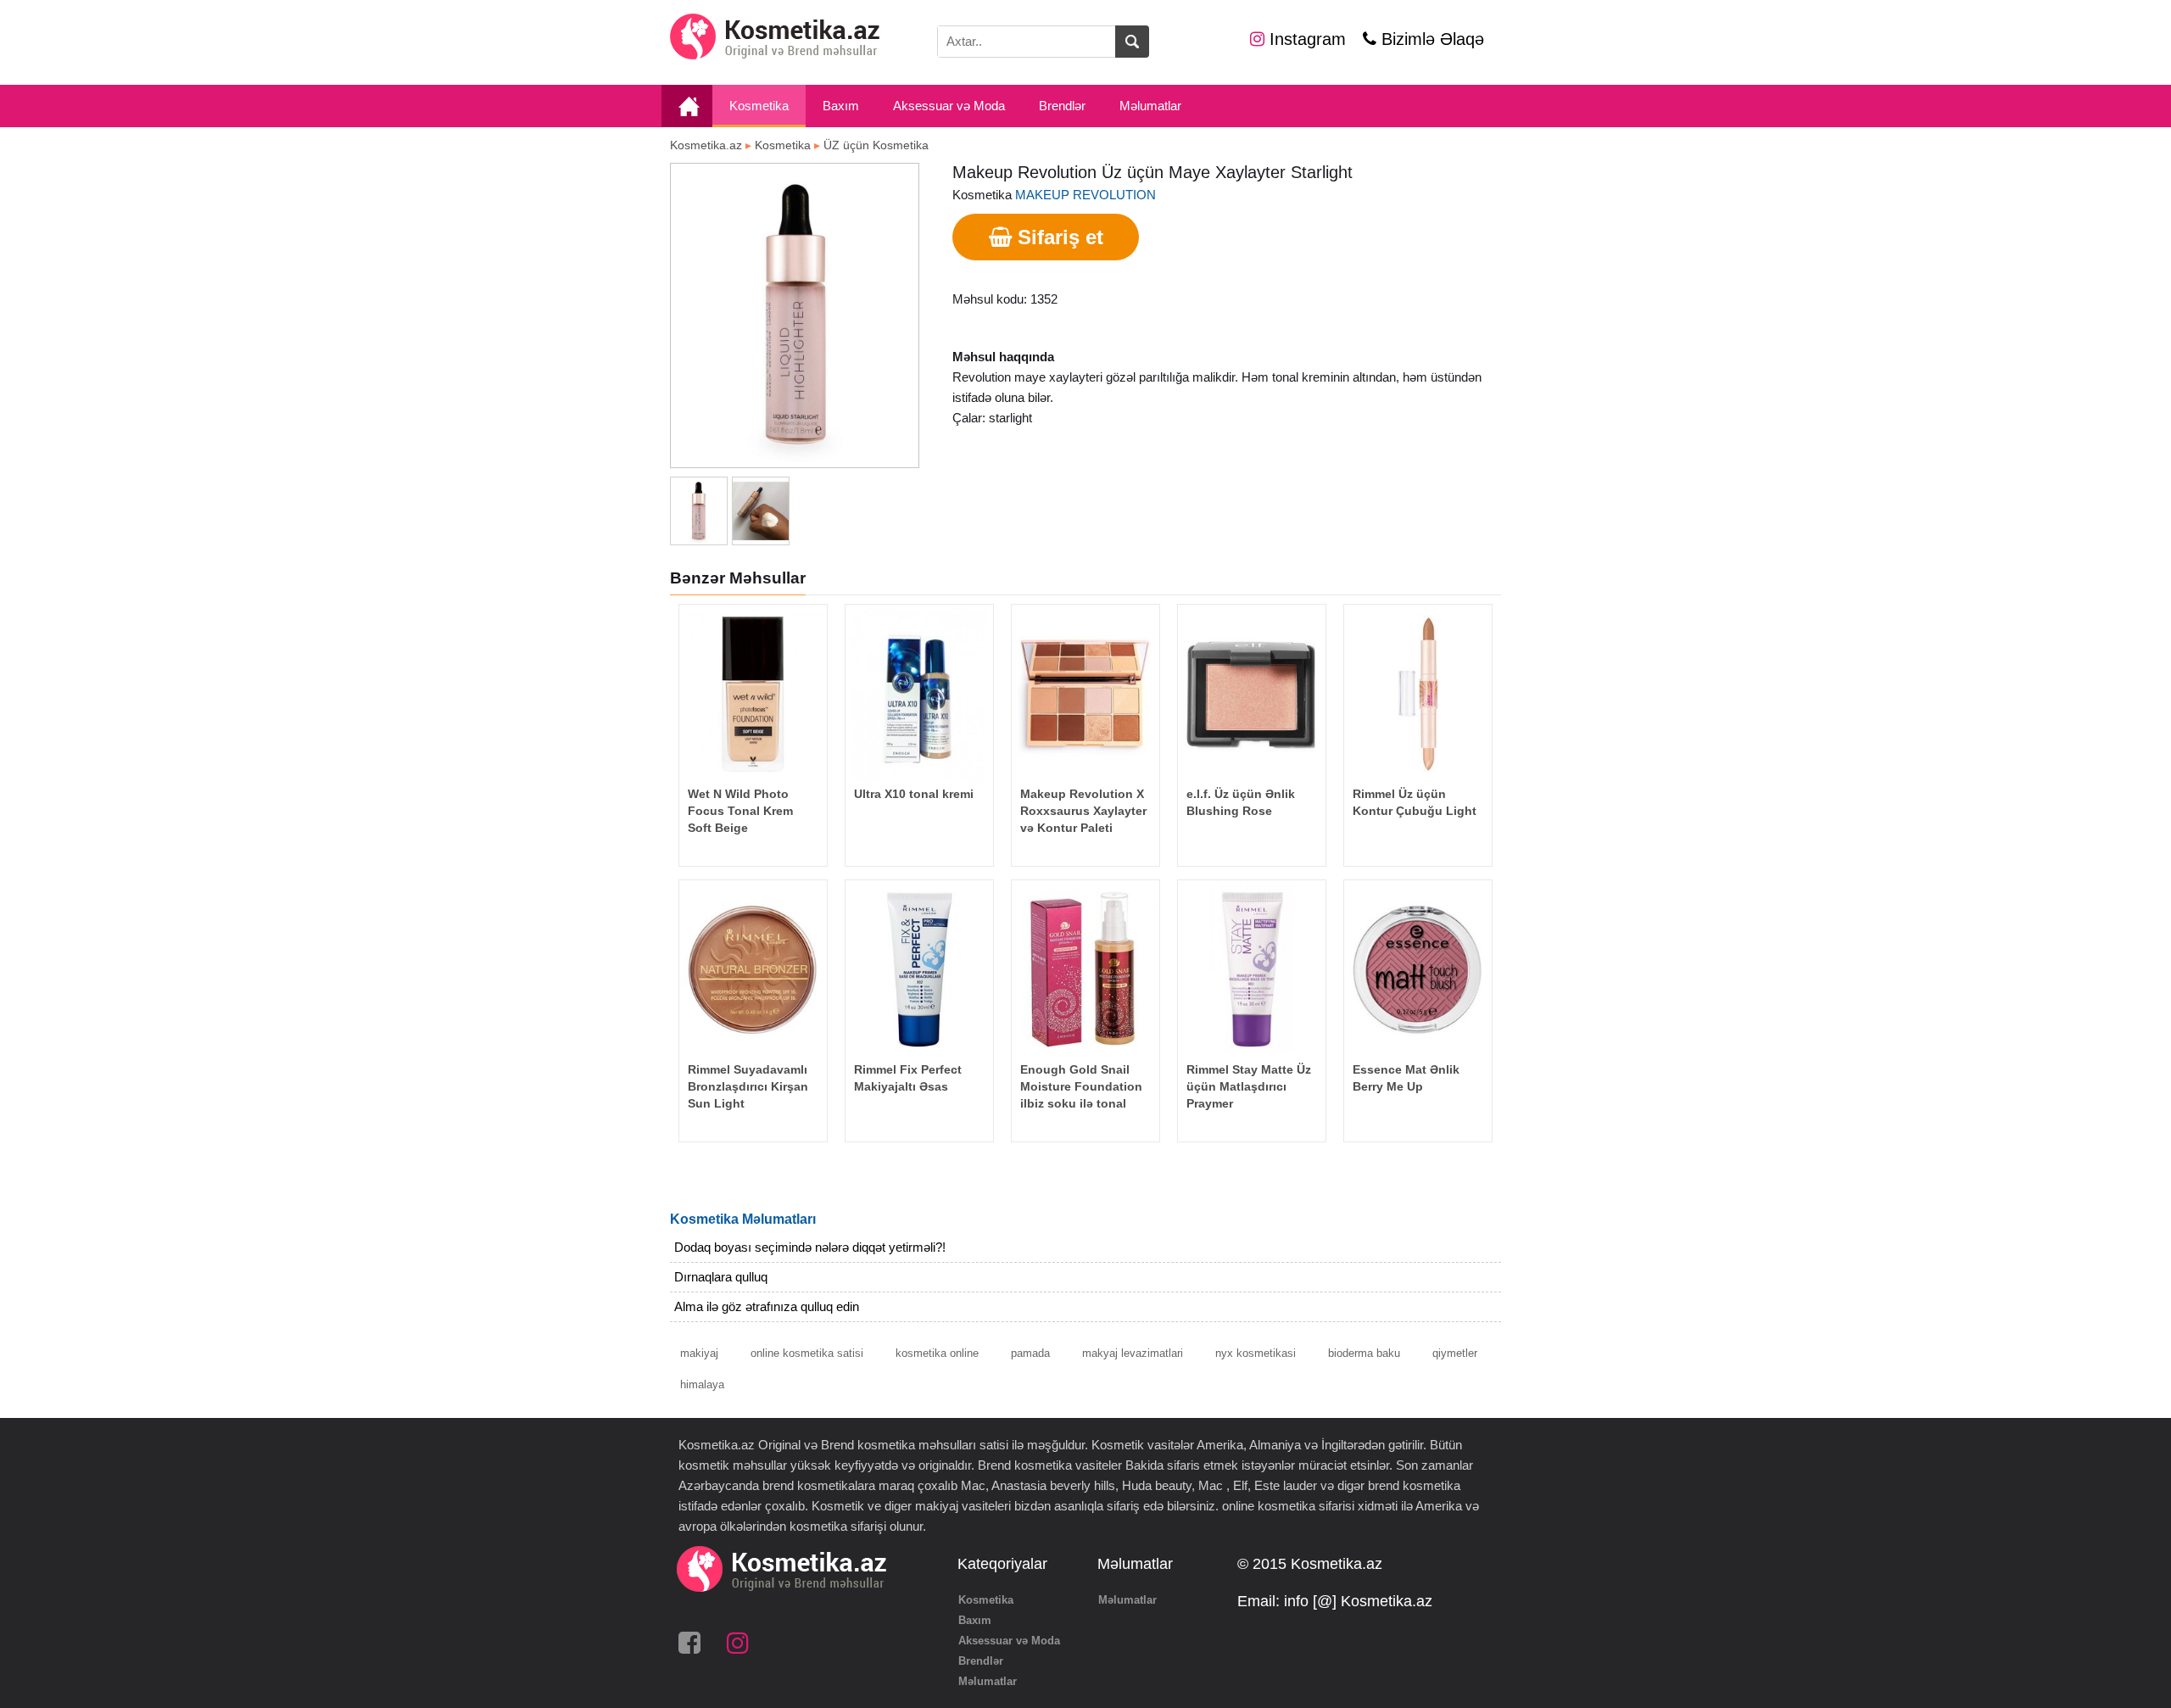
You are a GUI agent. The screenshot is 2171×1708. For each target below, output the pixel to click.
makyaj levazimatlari (1133, 1353)
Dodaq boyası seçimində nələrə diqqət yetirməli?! (810, 1247)
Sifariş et (1058, 237)
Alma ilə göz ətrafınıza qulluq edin (767, 1306)
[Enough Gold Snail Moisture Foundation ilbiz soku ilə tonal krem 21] (1085, 969)
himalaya (702, 1384)
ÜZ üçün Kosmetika (876, 145)
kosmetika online (937, 1353)
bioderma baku (1364, 1353)
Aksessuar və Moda (949, 106)
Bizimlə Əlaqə (1430, 39)
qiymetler (1455, 1353)
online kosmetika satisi (807, 1353)
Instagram (1305, 39)
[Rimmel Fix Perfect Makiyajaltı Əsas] (919, 969)
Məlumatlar (1150, 106)
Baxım (841, 106)
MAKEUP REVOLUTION (1085, 195)
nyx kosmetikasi (1256, 1353)
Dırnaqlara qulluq (721, 1277)
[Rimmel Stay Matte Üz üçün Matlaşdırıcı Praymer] (1252, 969)
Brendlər (1062, 106)
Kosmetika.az (706, 145)
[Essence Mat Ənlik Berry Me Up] (1418, 969)
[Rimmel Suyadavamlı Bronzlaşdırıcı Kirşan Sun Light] (753, 969)
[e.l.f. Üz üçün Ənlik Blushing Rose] (1252, 693)
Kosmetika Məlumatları (743, 1219)
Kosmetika (759, 106)
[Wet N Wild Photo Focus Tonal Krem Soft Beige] (753, 693)
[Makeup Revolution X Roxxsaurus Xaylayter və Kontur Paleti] (1085, 693)
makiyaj (699, 1353)
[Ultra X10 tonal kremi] (919, 693)
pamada (1030, 1353)
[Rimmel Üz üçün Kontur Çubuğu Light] (1418, 693)
